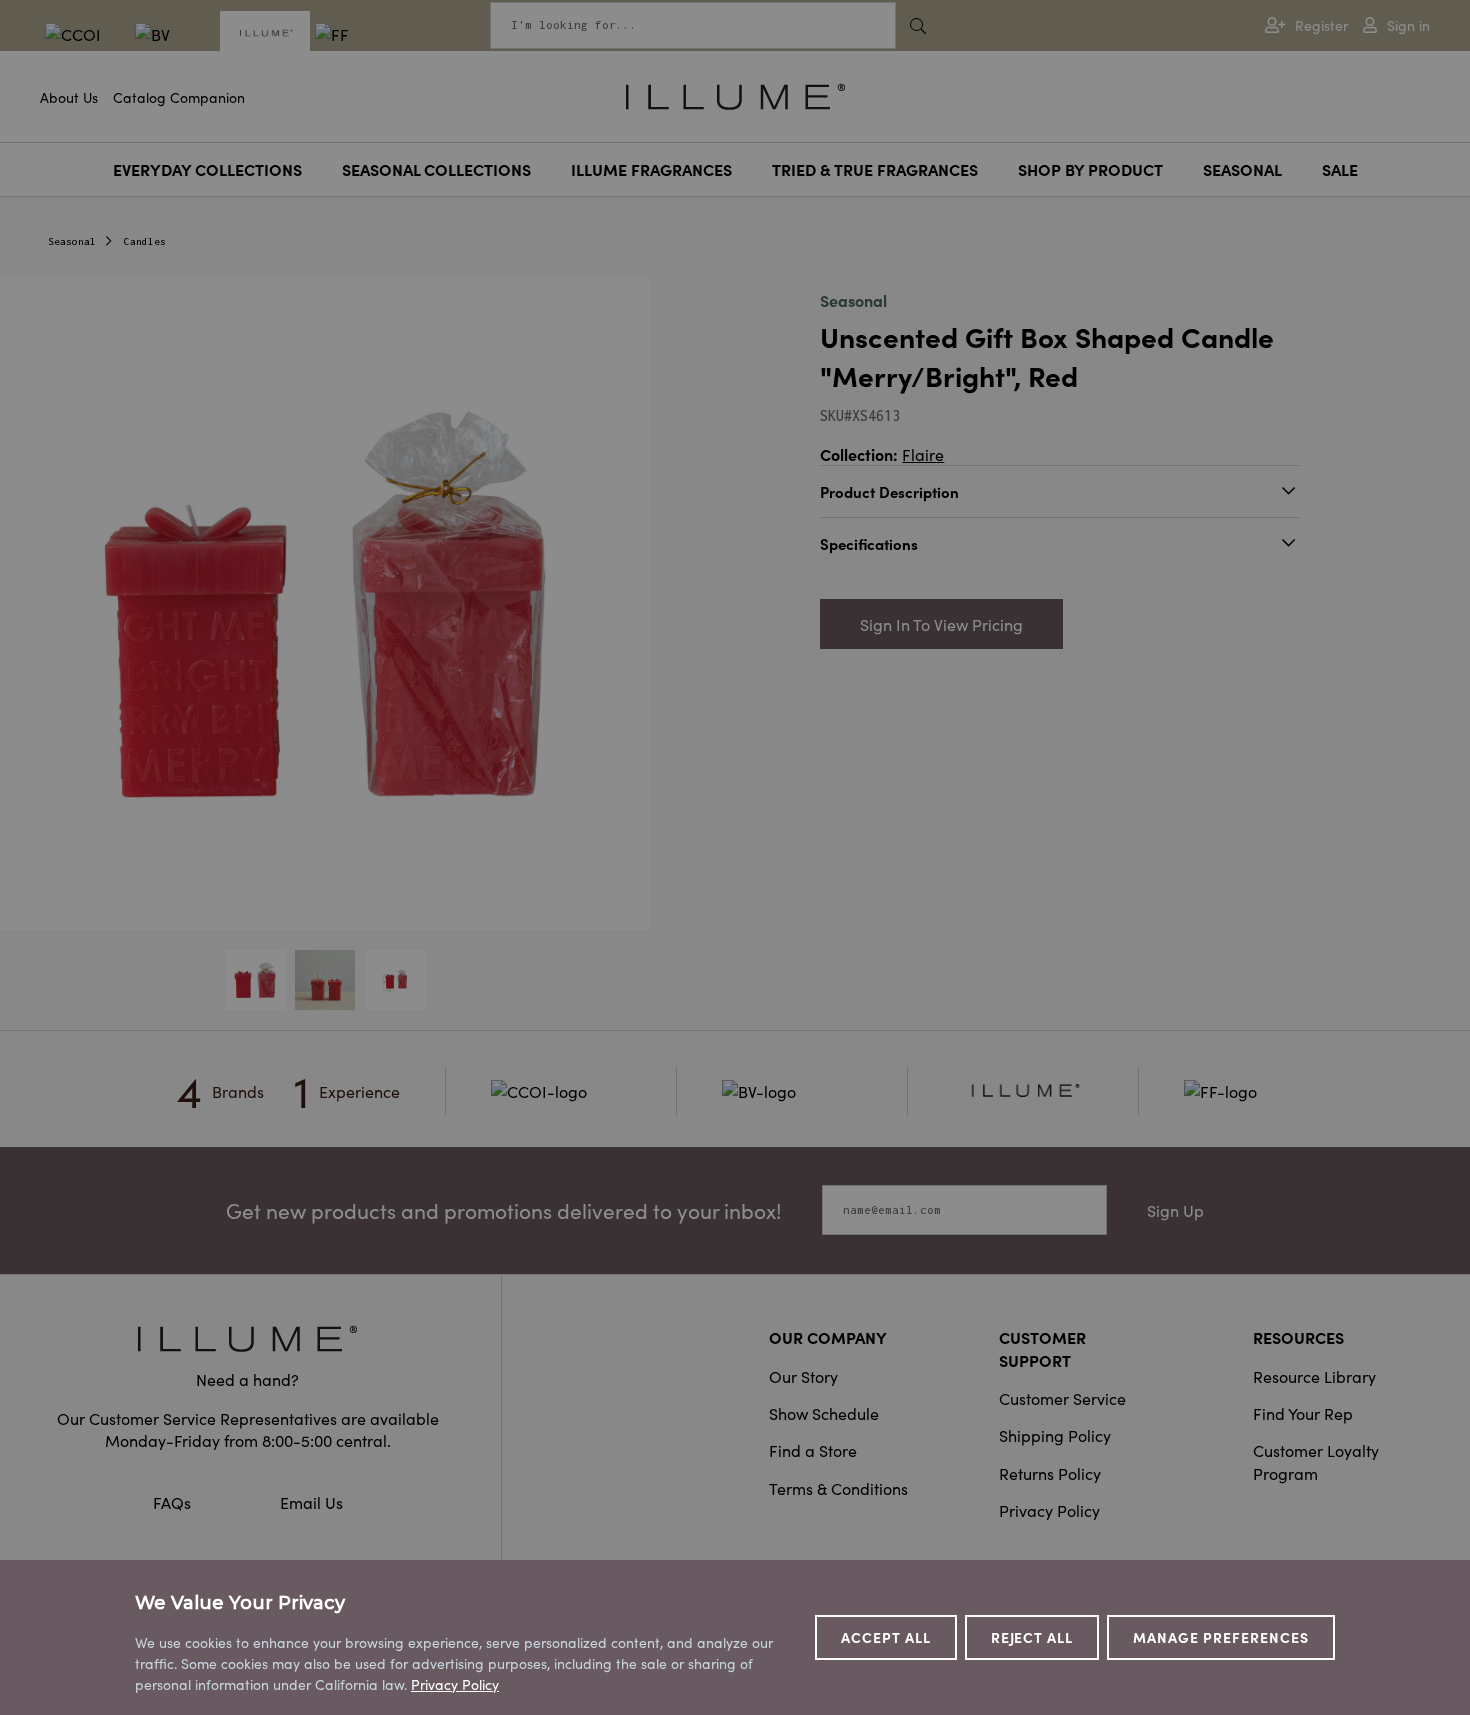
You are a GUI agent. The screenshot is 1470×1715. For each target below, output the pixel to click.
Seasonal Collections (436, 169)
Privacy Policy (1049, 1510)
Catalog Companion (179, 97)
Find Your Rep (1303, 1413)
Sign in (1408, 25)
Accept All (886, 1637)
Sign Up (1175, 1210)
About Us (69, 97)
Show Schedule (824, 1413)
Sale (1340, 169)
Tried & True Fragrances (875, 169)
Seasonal (1242, 169)
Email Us (311, 1502)
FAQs (174, 1502)
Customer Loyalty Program (1316, 1461)
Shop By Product (1090, 169)
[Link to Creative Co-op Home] (248, 1338)
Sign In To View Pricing (941, 624)
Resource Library (1314, 1376)
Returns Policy (1050, 1473)
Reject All (1032, 1637)
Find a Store (813, 1450)
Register (1321, 25)
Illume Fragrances (651, 169)
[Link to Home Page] (735, 94)
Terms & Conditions (838, 1488)
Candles (145, 241)
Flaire (923, 454)
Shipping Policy (1055, 1435)
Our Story (803, 1376)
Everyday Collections (207, 169)
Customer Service (1062, 1398)
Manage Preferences (1221, 1637)
